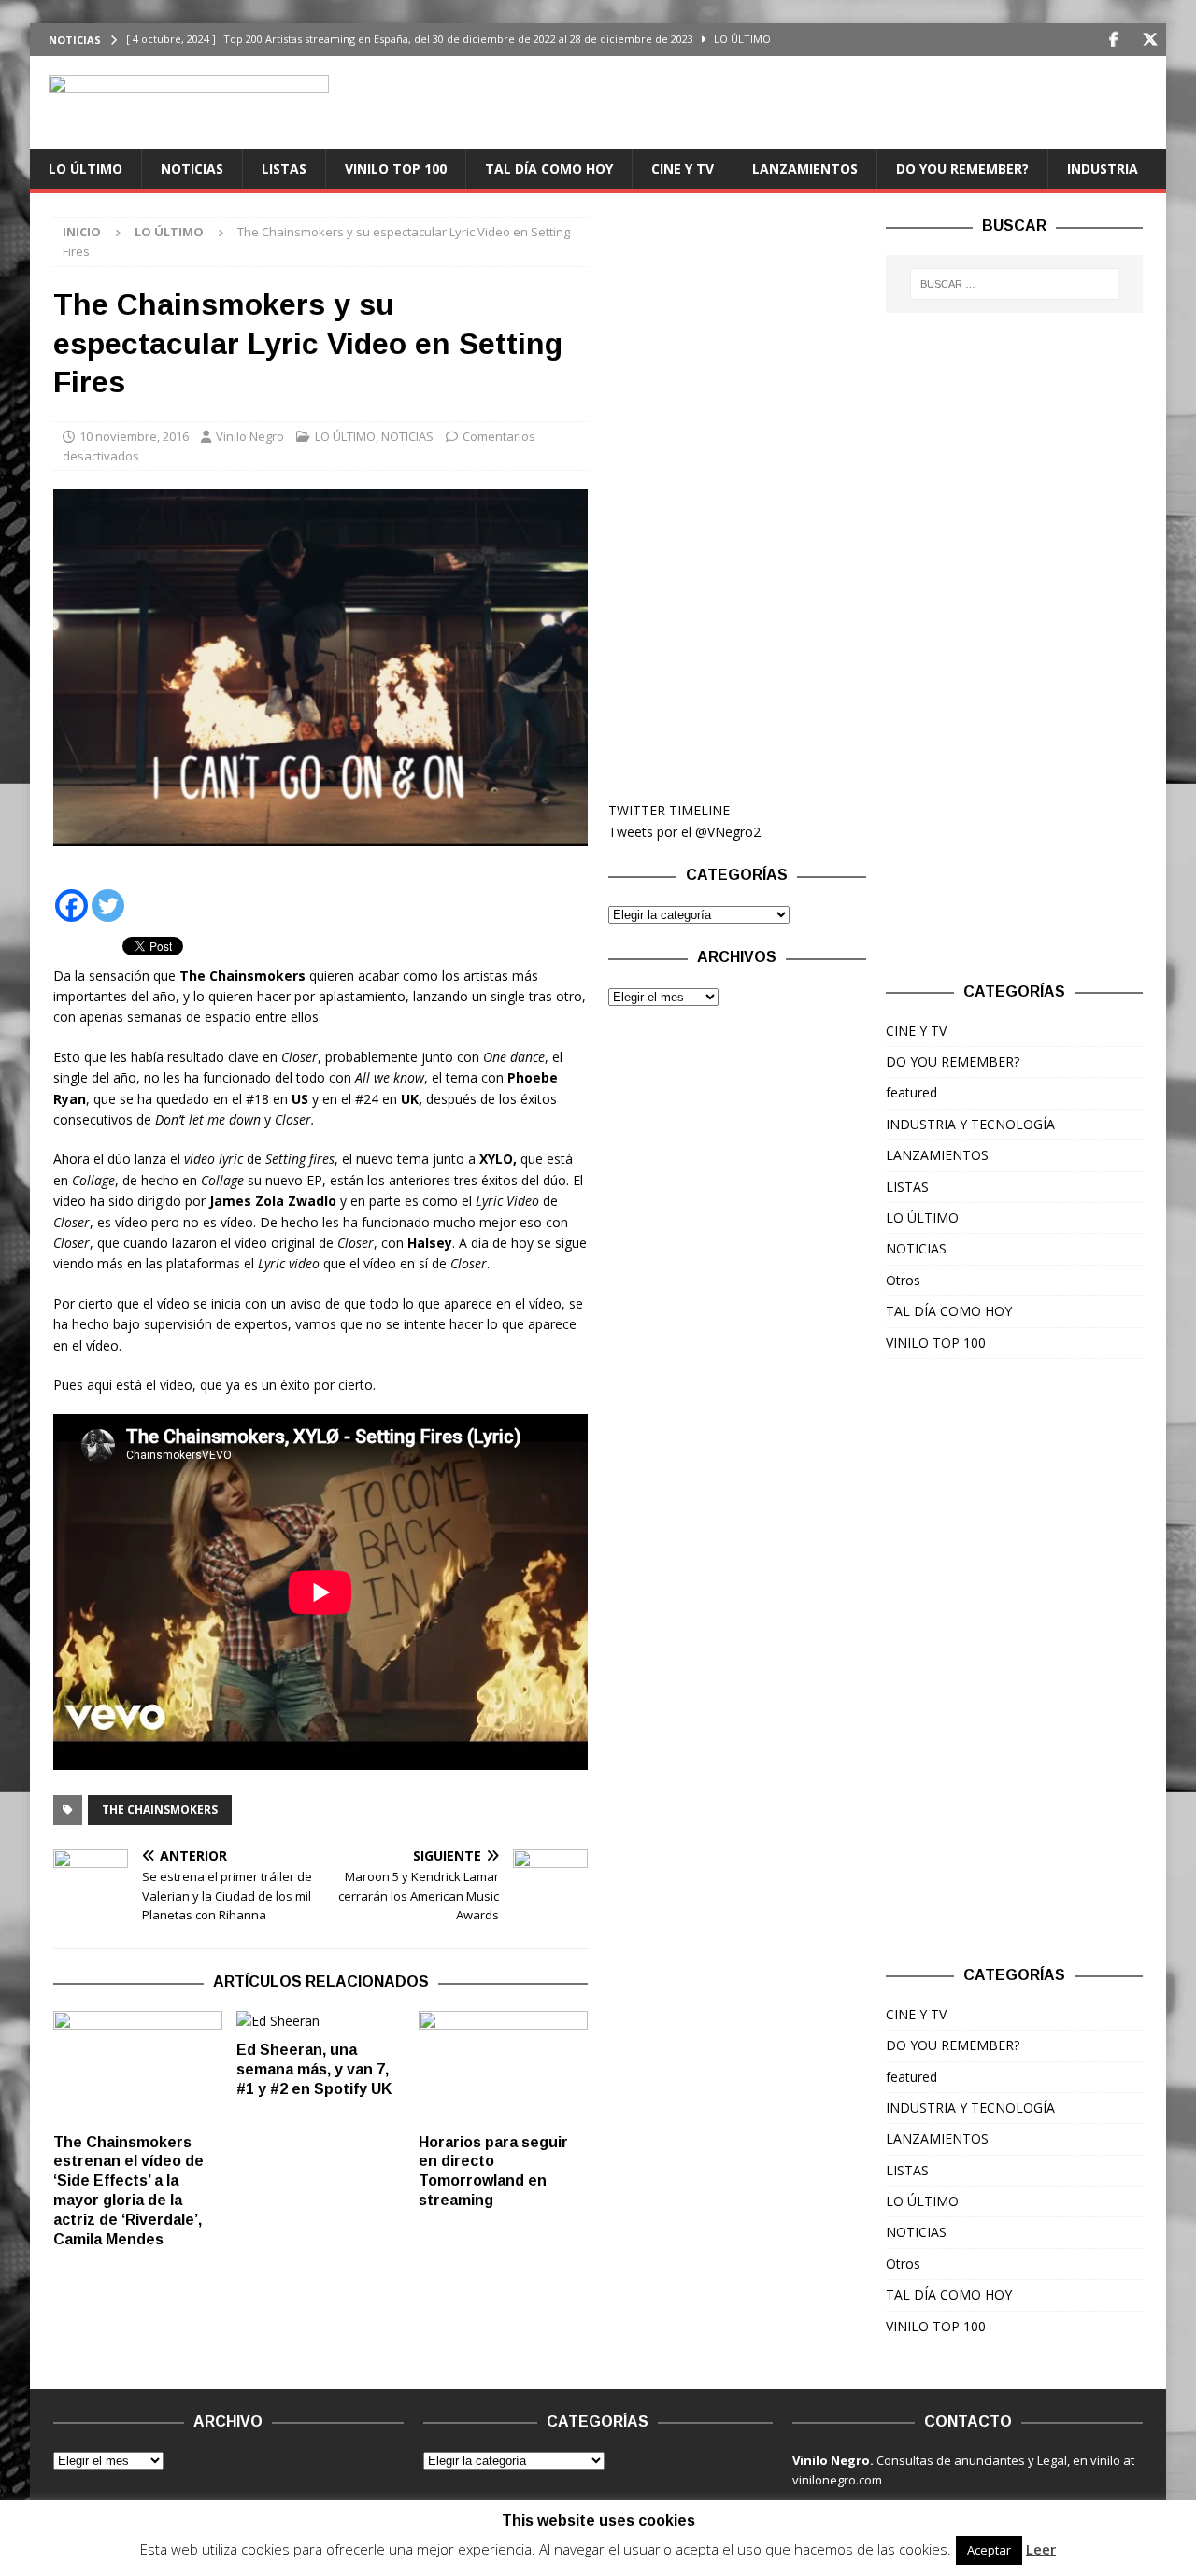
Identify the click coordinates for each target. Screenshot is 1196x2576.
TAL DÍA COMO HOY (549, 169)
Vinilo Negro (250, 436)
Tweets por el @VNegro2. (686, 832)
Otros (903, 1280)
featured (911, 1092)
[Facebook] (1113, 40)
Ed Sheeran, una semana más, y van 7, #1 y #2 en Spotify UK (314, 2069)
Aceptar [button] (989, 2550)
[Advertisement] (737, 497)
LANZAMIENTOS (805, 169)
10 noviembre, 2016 (134, 436)
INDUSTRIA (1103, 169)
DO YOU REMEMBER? (962, 169)
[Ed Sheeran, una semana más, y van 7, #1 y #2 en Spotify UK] (321, 2021)
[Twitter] (1150, 40)
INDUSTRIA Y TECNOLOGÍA (970, 1124)
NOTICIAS (192, 169)
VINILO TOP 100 (396, 169)
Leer (1041, 2549)
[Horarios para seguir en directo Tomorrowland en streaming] (503, 2067)
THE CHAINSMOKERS (160, 1810)
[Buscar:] (1015, 284)
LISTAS (284, 169)
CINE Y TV (683, 169)
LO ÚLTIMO (85, 169)
